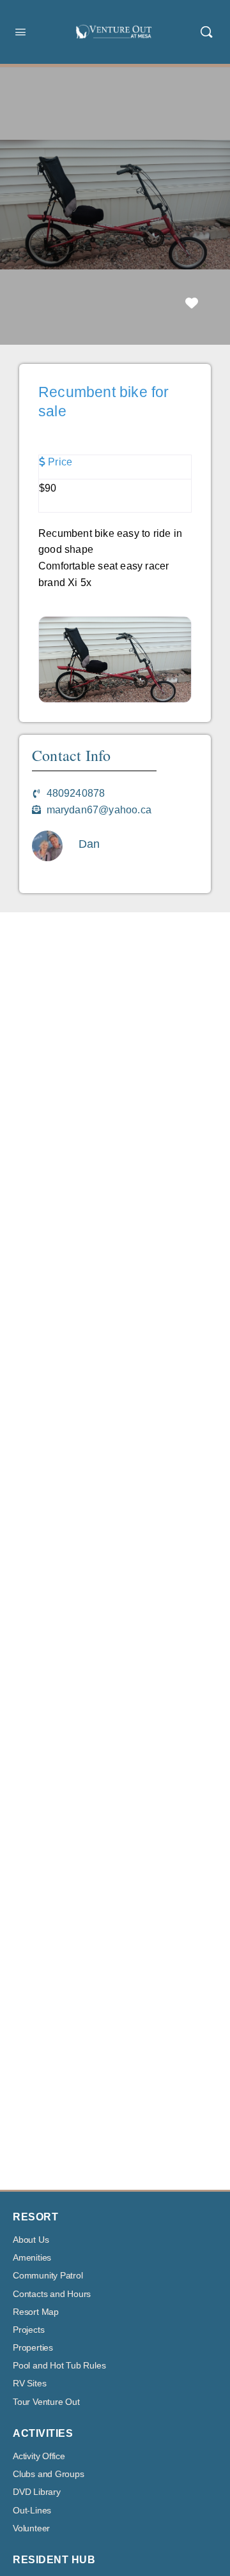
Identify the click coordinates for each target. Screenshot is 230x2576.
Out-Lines (32, 2511)
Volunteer (31, 2528)
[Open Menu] (20, 32)
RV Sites (29, 2384)
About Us (31, 2240)
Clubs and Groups (49, 2474)
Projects (28, 2330)
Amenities (32, 2258)
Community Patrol (48, 2276)
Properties (33, 2348)
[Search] (206, 32)
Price (60, 462)
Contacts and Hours (52, 2294)
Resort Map (36, 2312)
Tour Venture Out (46, 2402)
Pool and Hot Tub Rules (59, 2366)
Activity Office (39, 2456)
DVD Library (37, 2492)
